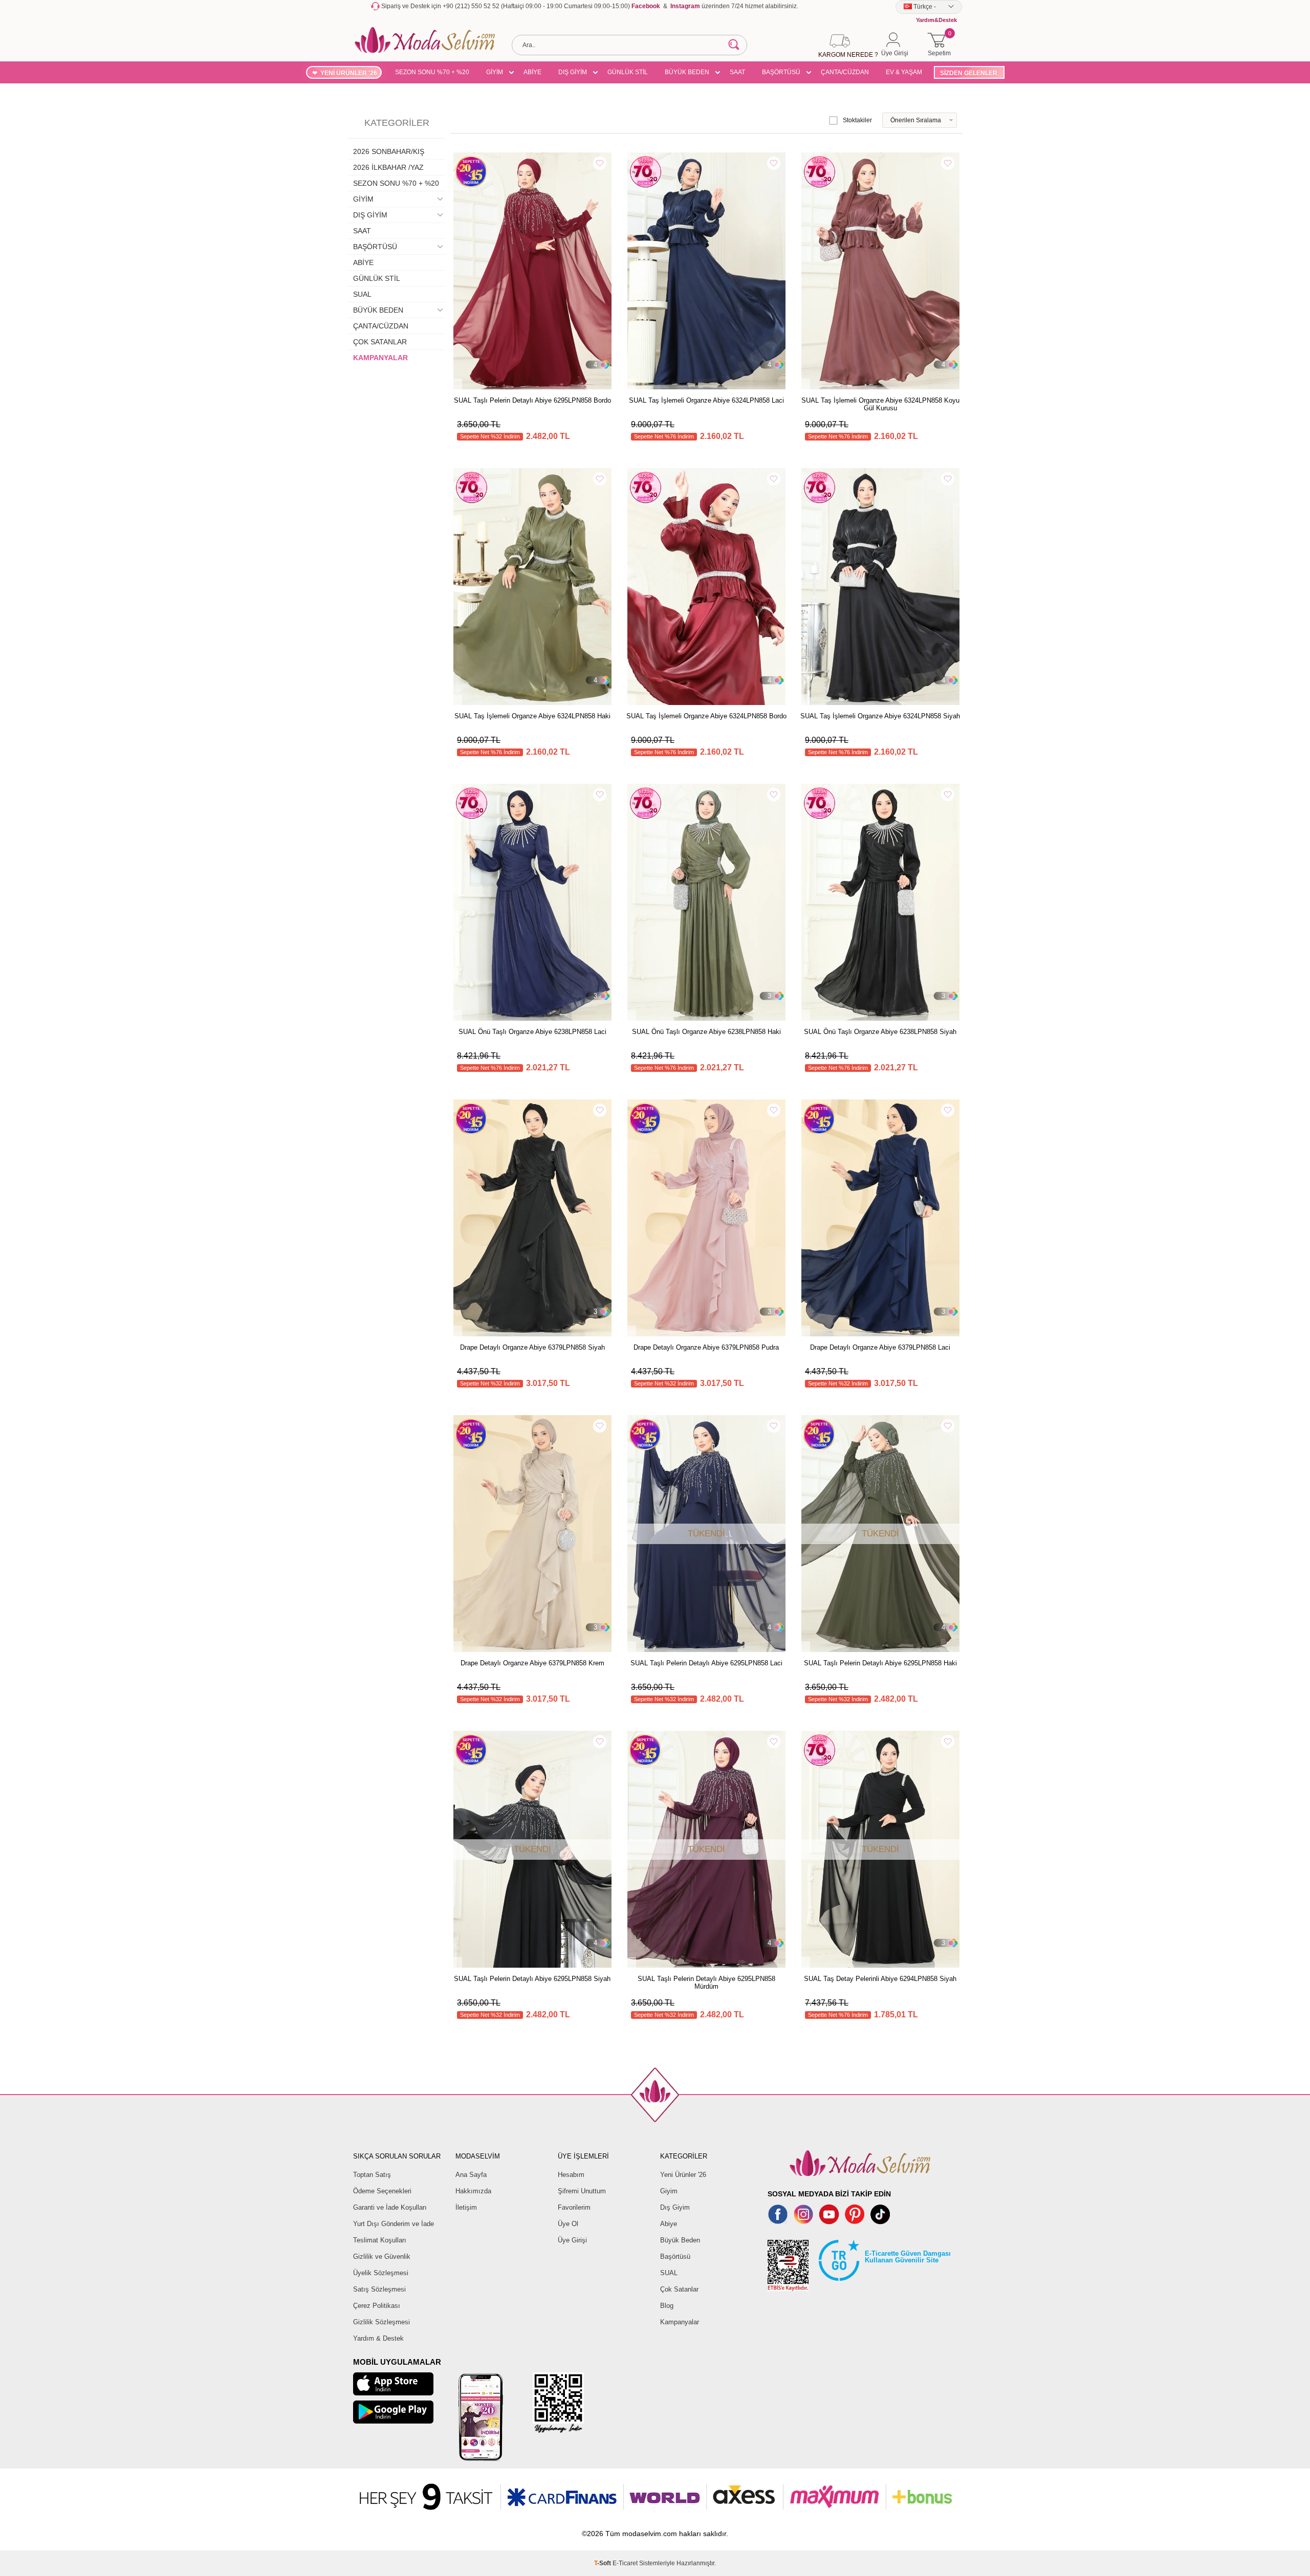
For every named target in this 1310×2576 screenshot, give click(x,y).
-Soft (603, 2563)
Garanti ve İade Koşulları (390, 2207)
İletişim (466, 2207)
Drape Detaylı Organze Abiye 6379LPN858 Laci (880, 1347)
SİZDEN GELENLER (969, 73)
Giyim (669, 2191)
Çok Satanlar (679, 2289)
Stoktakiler (857, 120)
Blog (667, 2306)
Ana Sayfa (471, 2175)
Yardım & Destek (378, 2338)
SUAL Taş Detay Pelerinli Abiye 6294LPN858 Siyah (880, 1979)
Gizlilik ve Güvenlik (382, 2256)
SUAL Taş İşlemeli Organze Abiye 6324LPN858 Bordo (706, 716)
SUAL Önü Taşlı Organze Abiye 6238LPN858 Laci (532, 1032)
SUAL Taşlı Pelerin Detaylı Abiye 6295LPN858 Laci (706, 1663)
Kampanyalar (680, 2322)
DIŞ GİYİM (573, 72)
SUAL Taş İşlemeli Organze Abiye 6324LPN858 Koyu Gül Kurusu (880, 404)
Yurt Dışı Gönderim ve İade (394, 2224)
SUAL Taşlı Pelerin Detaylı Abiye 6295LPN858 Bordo (532, 400)
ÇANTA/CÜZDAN (845, 72)
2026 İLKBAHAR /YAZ (388, 167)
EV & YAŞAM (904, 72)
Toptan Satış (372, 2175)
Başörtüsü (675, 2256)
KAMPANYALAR (380, 358)
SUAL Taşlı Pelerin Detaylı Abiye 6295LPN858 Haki (880, 1663)
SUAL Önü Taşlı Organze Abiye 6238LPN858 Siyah (880, 1032)
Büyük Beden (680, 2240)
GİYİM (495, 72)
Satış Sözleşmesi (379, 2289)
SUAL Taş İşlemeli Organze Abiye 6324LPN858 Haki (532, 716)
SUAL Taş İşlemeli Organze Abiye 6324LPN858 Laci (706, 400)
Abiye (669, 2224)
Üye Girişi (572, 2240)
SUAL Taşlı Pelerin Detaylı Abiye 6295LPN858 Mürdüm (706, 1983)
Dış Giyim (675, 2207)
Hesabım (571, 2175)
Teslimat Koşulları (380, 2240)
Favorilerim (574, 2207)
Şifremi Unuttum (582, 2191)
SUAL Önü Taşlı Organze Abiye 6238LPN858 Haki (706, 1032)
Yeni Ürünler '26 (683, 2175)
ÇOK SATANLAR (380, 342)
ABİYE (532, 72)
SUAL (362, 294)
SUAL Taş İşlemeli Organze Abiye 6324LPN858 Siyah (880, 716)
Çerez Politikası (377, 2306)
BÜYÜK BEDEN (687, 72)
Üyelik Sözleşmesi (381, 2273)
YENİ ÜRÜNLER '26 (349, 73)
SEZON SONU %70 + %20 (432, 72)
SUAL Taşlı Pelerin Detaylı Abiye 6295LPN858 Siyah (532, 1979)
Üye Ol (568, 2224)
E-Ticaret (625, 2563)
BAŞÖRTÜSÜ (781, 72)
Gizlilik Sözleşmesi (381, 2322)
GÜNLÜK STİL (628, 72)
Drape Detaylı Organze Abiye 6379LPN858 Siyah (532, 1347)
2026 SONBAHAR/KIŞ (389, 151)
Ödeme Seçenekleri (382, 2191)
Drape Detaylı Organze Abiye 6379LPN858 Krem (532, 1663)
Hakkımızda (473, 2191)
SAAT (737, 72)
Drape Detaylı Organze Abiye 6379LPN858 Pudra (706, 1347)
